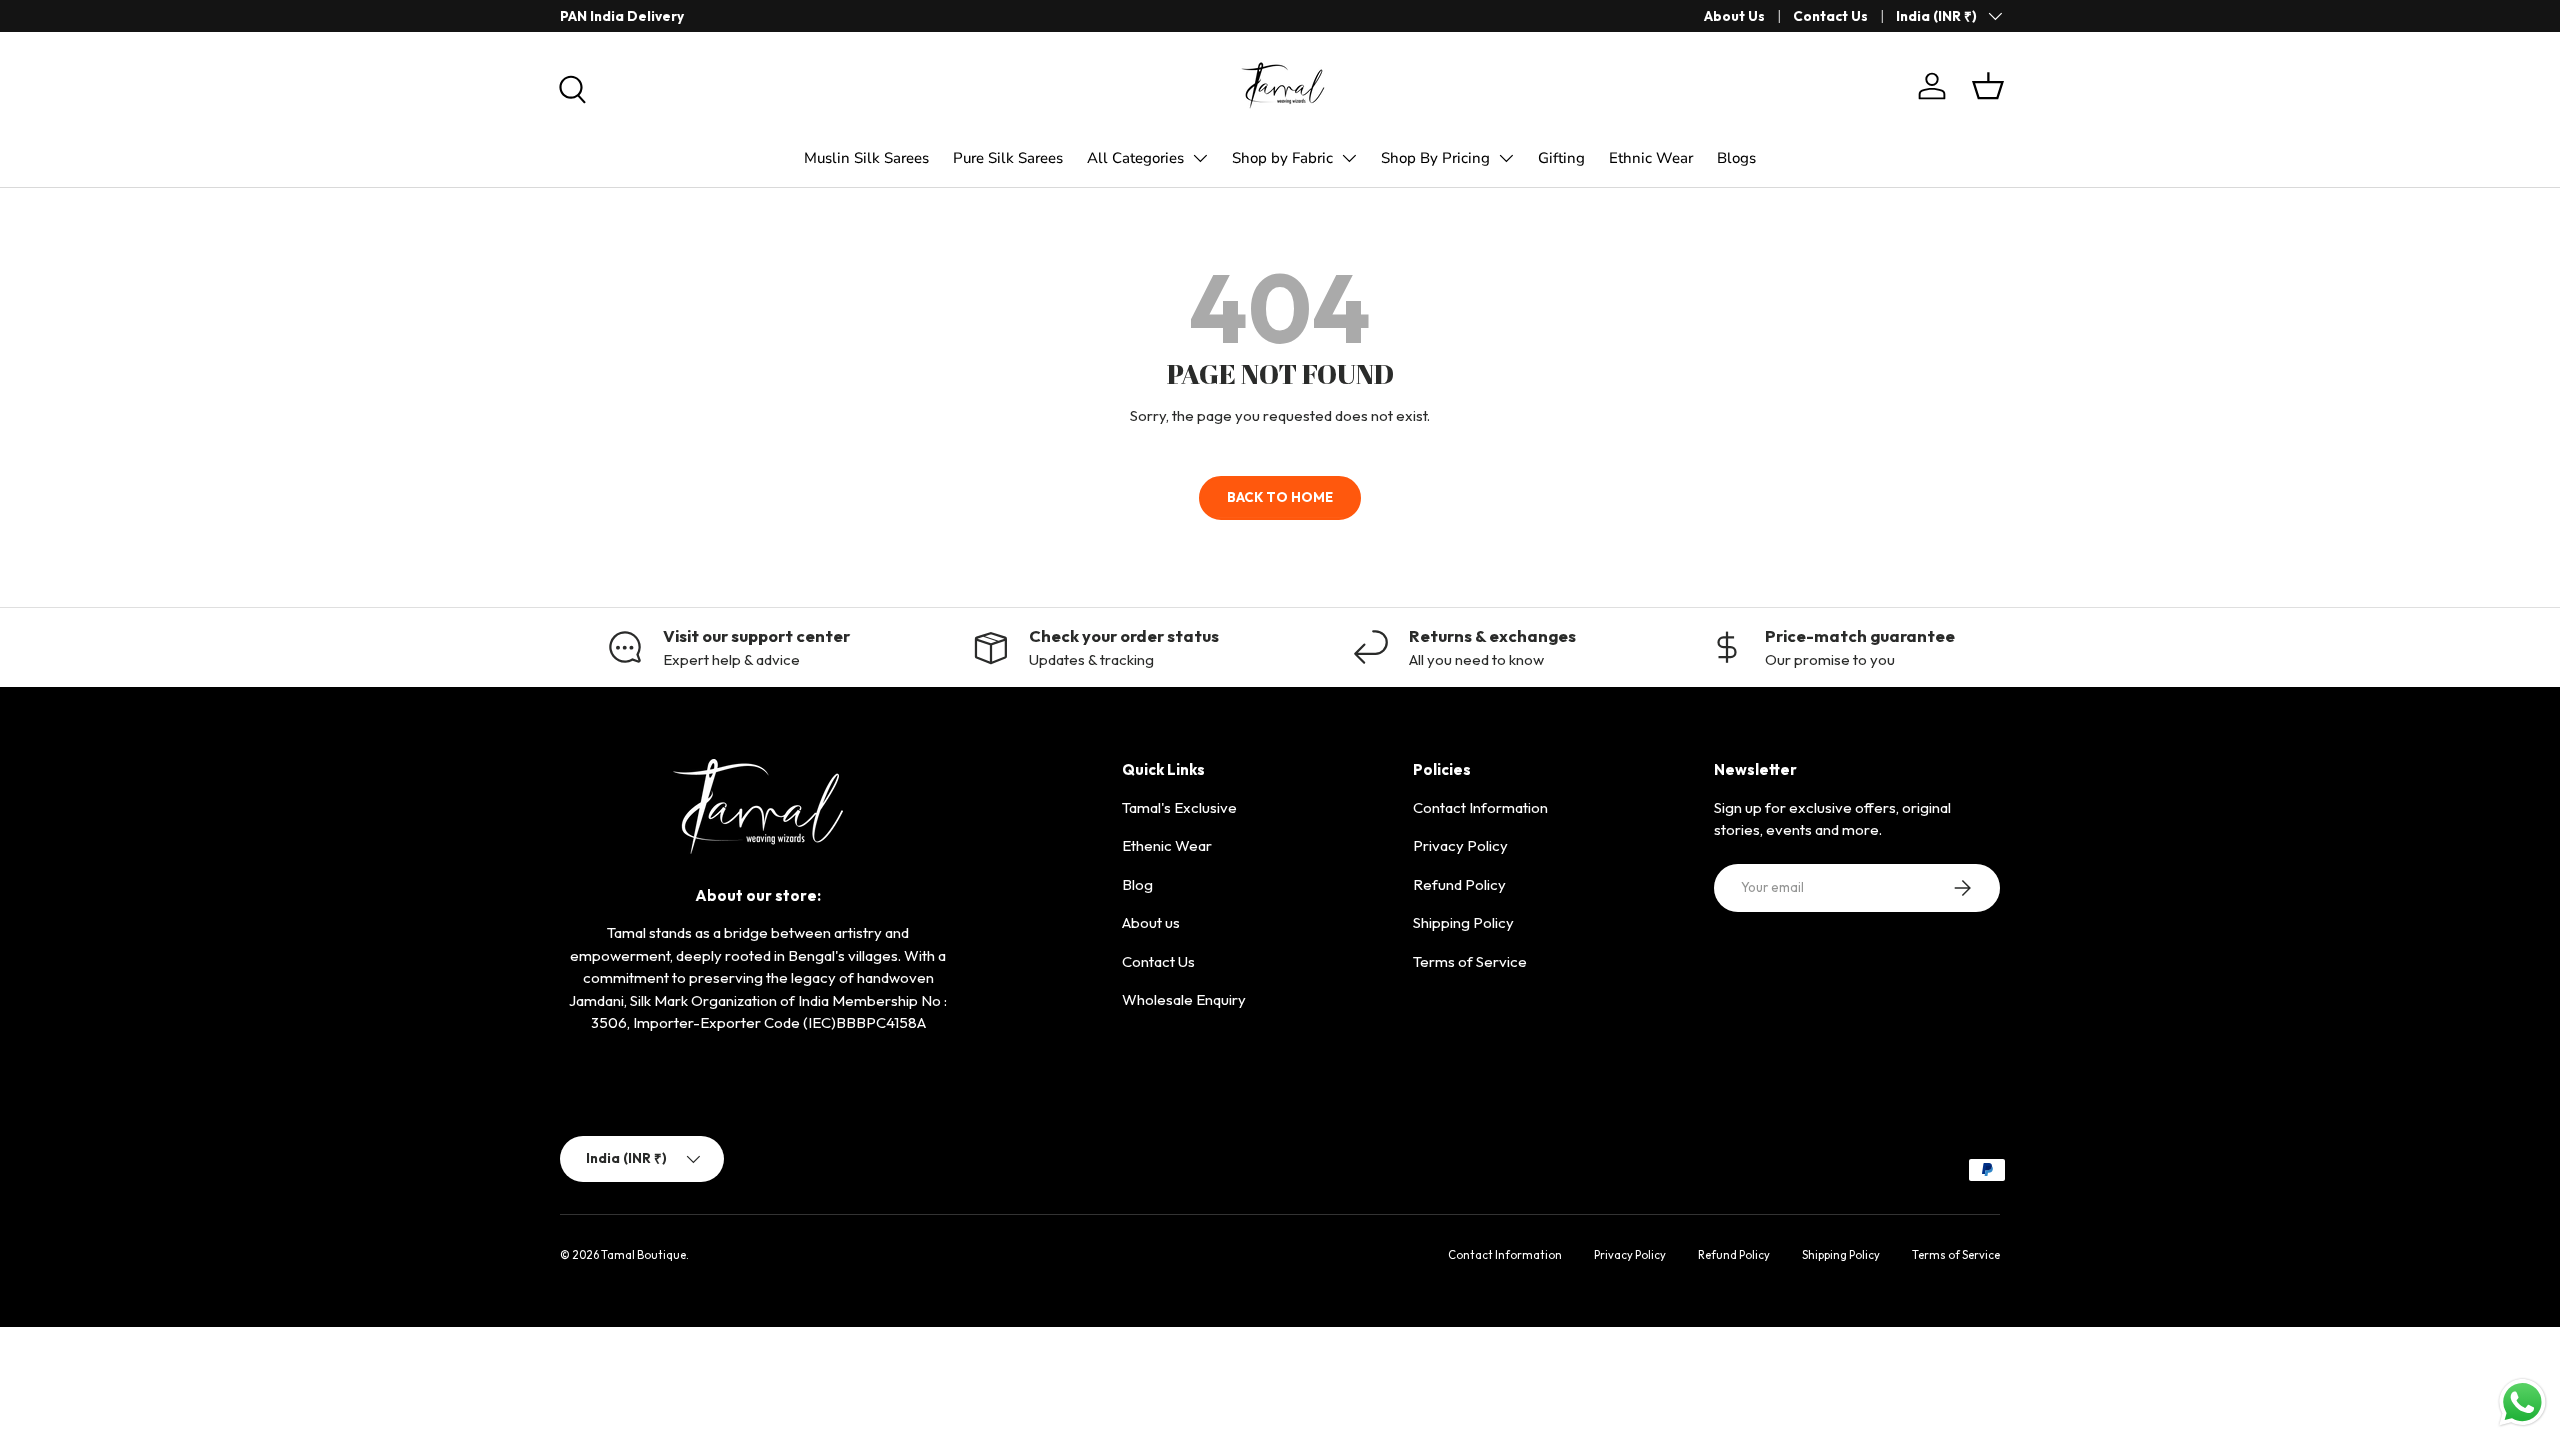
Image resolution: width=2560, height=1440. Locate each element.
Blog (1137, 884)
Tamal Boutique (643, 1255)
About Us (1734, 16)
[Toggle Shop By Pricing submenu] (1506, 158)
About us (1151, 922)
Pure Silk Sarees (1008, 158)
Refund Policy (1459, 884)
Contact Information (1480, 807)
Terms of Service (1470, 961)
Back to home (1280, 497)
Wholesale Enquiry (1184, 999)
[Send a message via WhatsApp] (2522, 1402)
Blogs (1736, 158)
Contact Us (1830, 16)
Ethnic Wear (1651, 158)
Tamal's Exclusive (1179, 807)
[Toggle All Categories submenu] (1200, 158)
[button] (1988, 86)
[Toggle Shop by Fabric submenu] (1349, 158)
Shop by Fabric (1282, 158)
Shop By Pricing (1435, 158)
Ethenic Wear (1167, 845)
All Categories (1135, 158)
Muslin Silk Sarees (866, 158)
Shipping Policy (1463, 922)
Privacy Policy (1460, 845)
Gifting (1561, 158)
